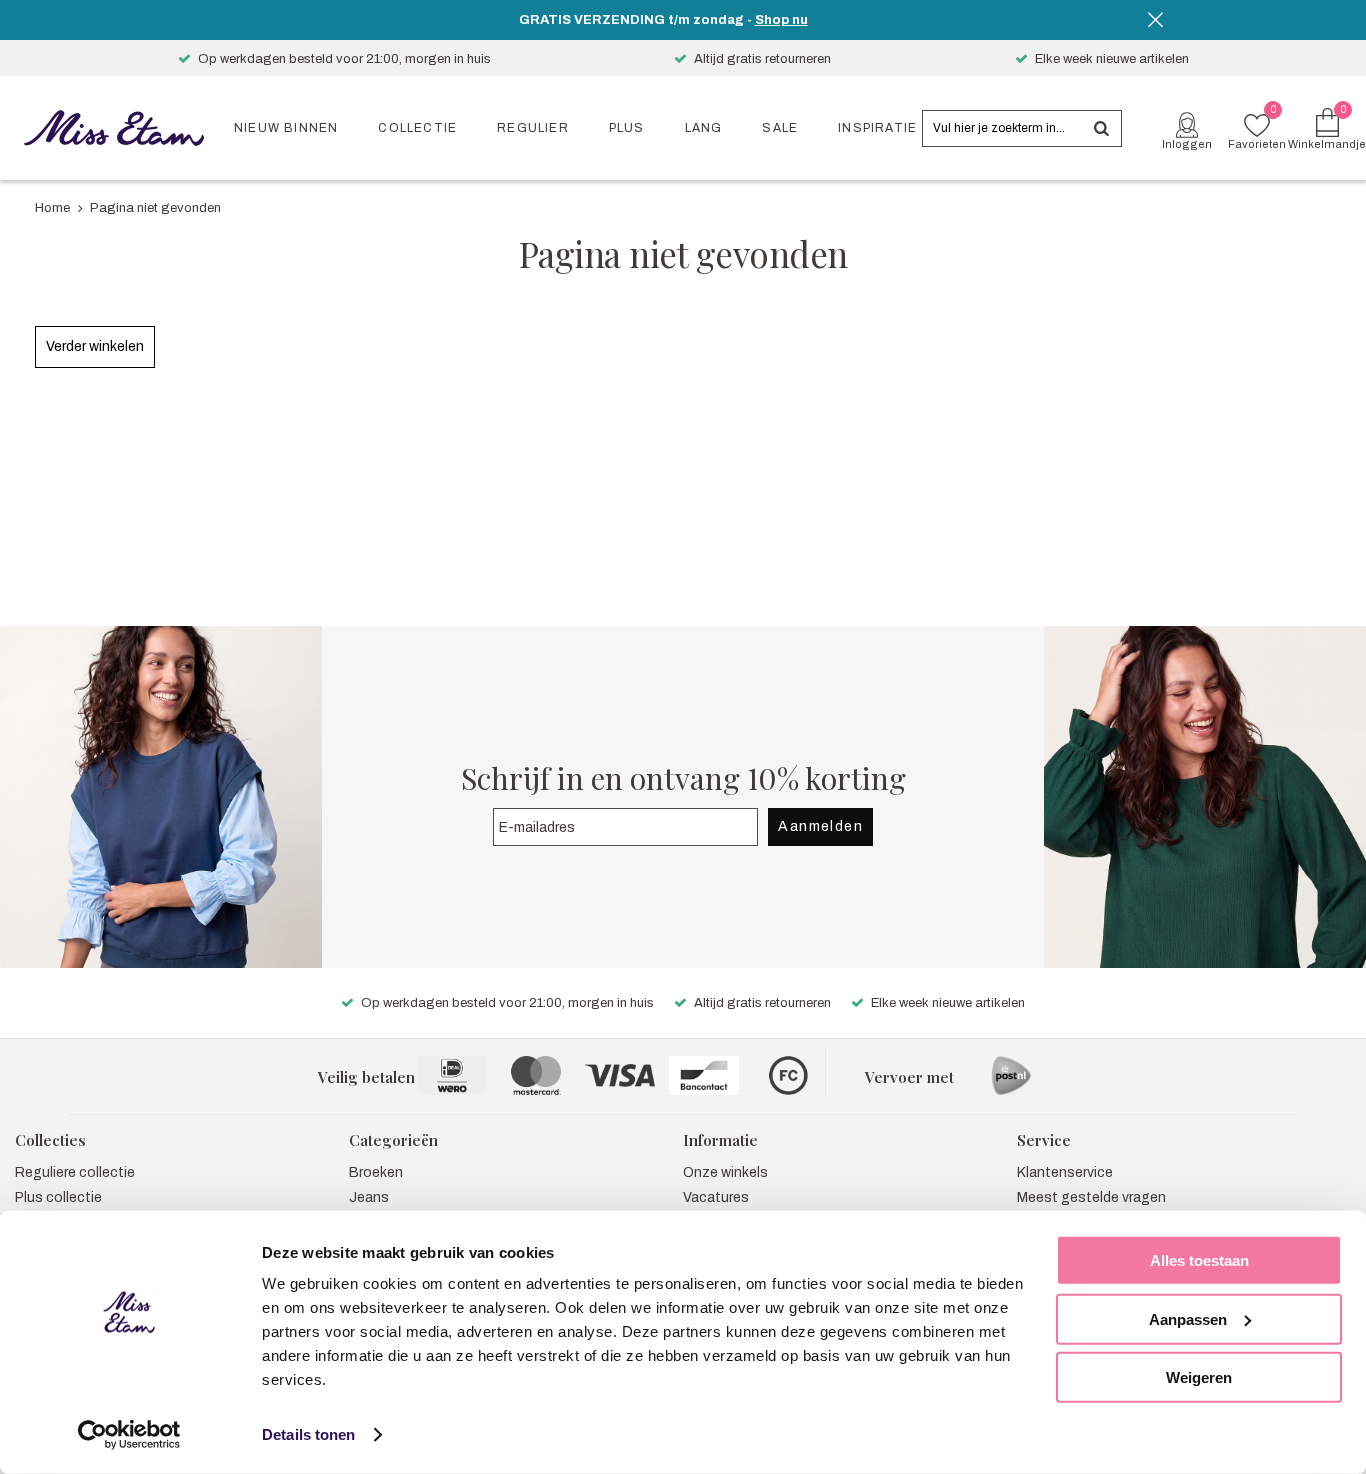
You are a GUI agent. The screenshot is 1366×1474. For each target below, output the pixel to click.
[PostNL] (1011, 1075)
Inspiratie (877, 128)
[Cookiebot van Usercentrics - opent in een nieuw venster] (129, 1435)
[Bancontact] (704, 1075)
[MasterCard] (536, 1075)
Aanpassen (1188, 1318)
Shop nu (781, 20)
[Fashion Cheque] (788, 1075)
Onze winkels (725, 1172)
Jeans (369, 1197)
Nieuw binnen (286, 128)
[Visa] (620, 1075)
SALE (780, 128)
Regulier (533, 128)
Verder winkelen (95, 346)
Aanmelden (820, 826)
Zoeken (1101, 128)
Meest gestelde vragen (1091, 1197)
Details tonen (308, 1434)
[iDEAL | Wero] (452, 1075)
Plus (627, 128)
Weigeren (1199, 1377)
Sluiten (1155, 20)
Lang (704, 128)
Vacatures (716, 1197)
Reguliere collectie (75, 1172)
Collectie (417, 128)
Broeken (376, 1172)
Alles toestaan (1199, 1260)
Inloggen (1187, 144)
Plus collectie (58, 1197)
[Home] (114, 128)
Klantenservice (1065, 1172)
